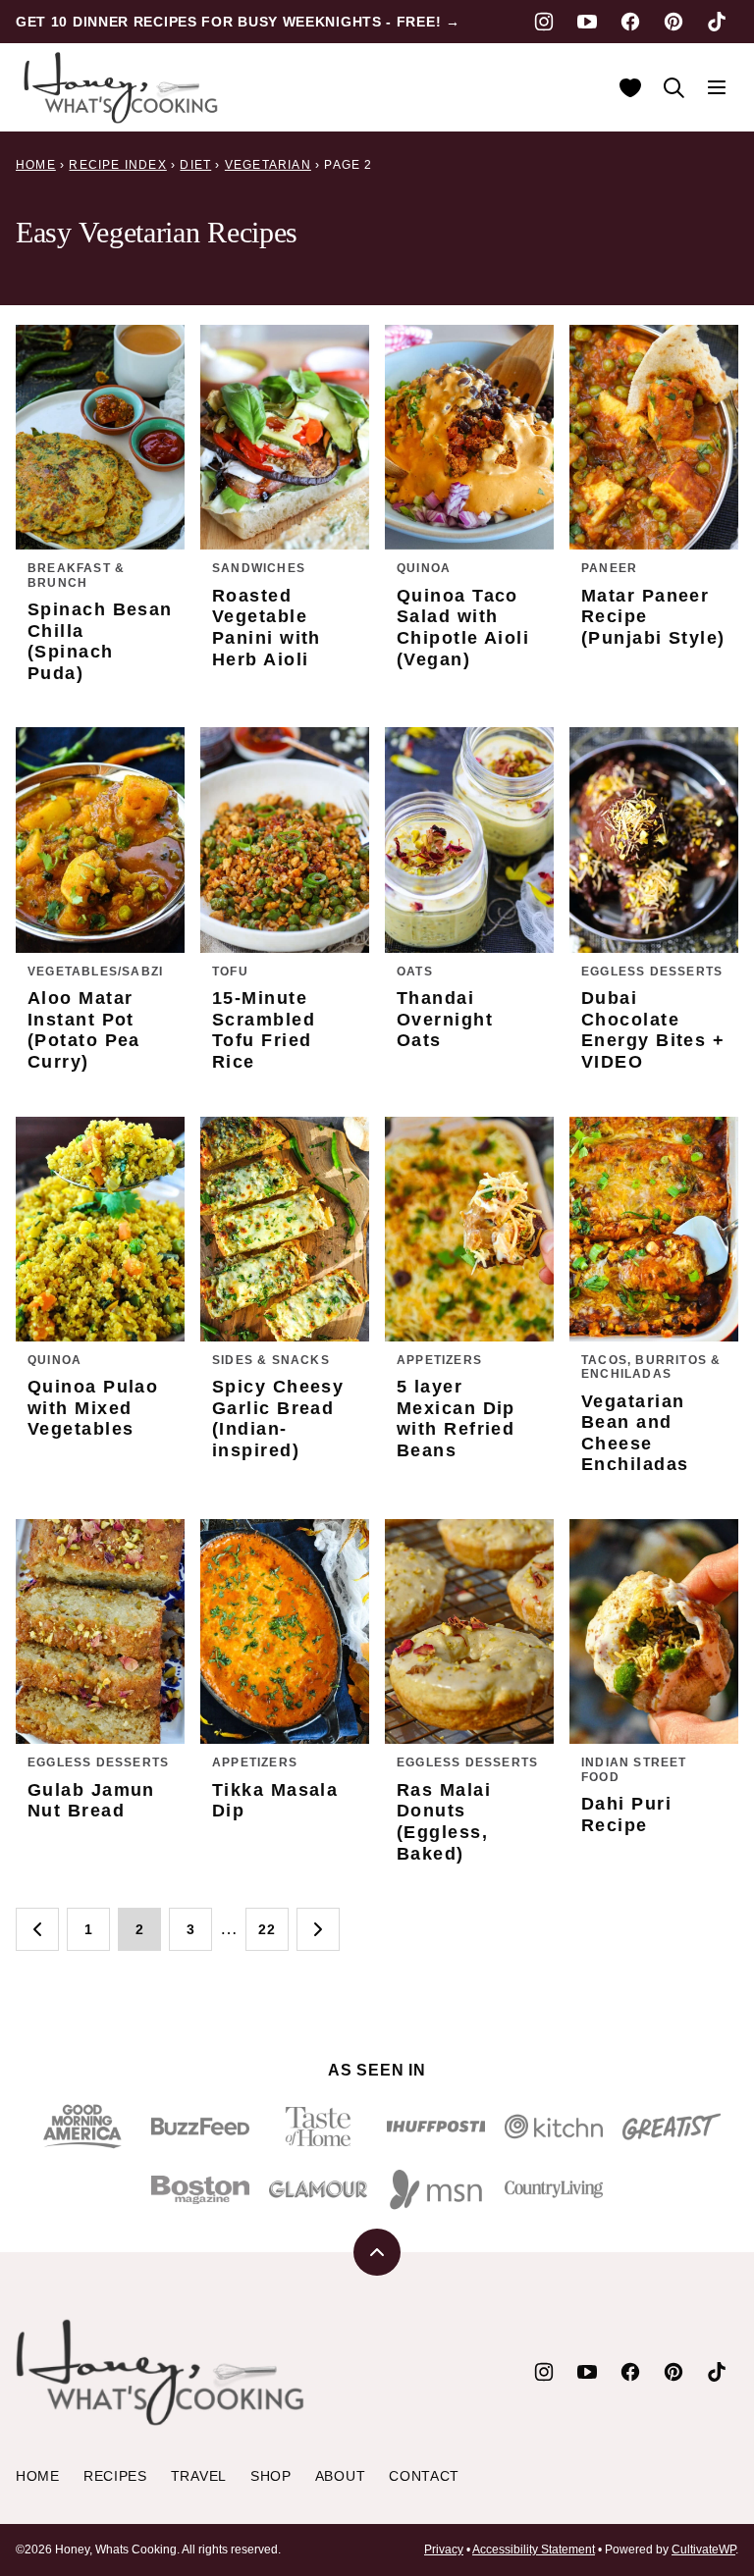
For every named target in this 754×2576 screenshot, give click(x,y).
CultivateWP (703, 2550)
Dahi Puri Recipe (626, 1814)
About (341, 2476)
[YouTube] (587, 22)
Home (36, 165)
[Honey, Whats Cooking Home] (122, 87)
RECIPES (115, 2476)
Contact (424, 2476)
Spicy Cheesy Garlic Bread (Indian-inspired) (278, 1419)
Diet (195, 165)
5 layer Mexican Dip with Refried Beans (456, 1419)
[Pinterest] (673, 22)
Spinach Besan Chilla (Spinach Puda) (100, 641)
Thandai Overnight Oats (445, 1019)
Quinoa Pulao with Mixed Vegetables (93, 1408)
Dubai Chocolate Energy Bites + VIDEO (653, 1030)
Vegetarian (268, 165)
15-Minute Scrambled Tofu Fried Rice (264, 1030)
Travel (199, 2476)
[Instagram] (544, 22)
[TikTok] (717, 22)
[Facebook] (630, 22)
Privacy (444, 2550)
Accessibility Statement (534, 2550)
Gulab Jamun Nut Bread (91, 1801)
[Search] (673, 87)
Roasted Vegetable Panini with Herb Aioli (267, 628)
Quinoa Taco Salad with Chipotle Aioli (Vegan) (463, 628)
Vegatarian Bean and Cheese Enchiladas (635, 1433)
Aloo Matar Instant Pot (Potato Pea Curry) (84, 1030)
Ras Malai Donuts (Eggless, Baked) (444, 1822)
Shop (271, 2476)
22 (267, 1929)
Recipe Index (117, 165)
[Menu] (717, 87)
